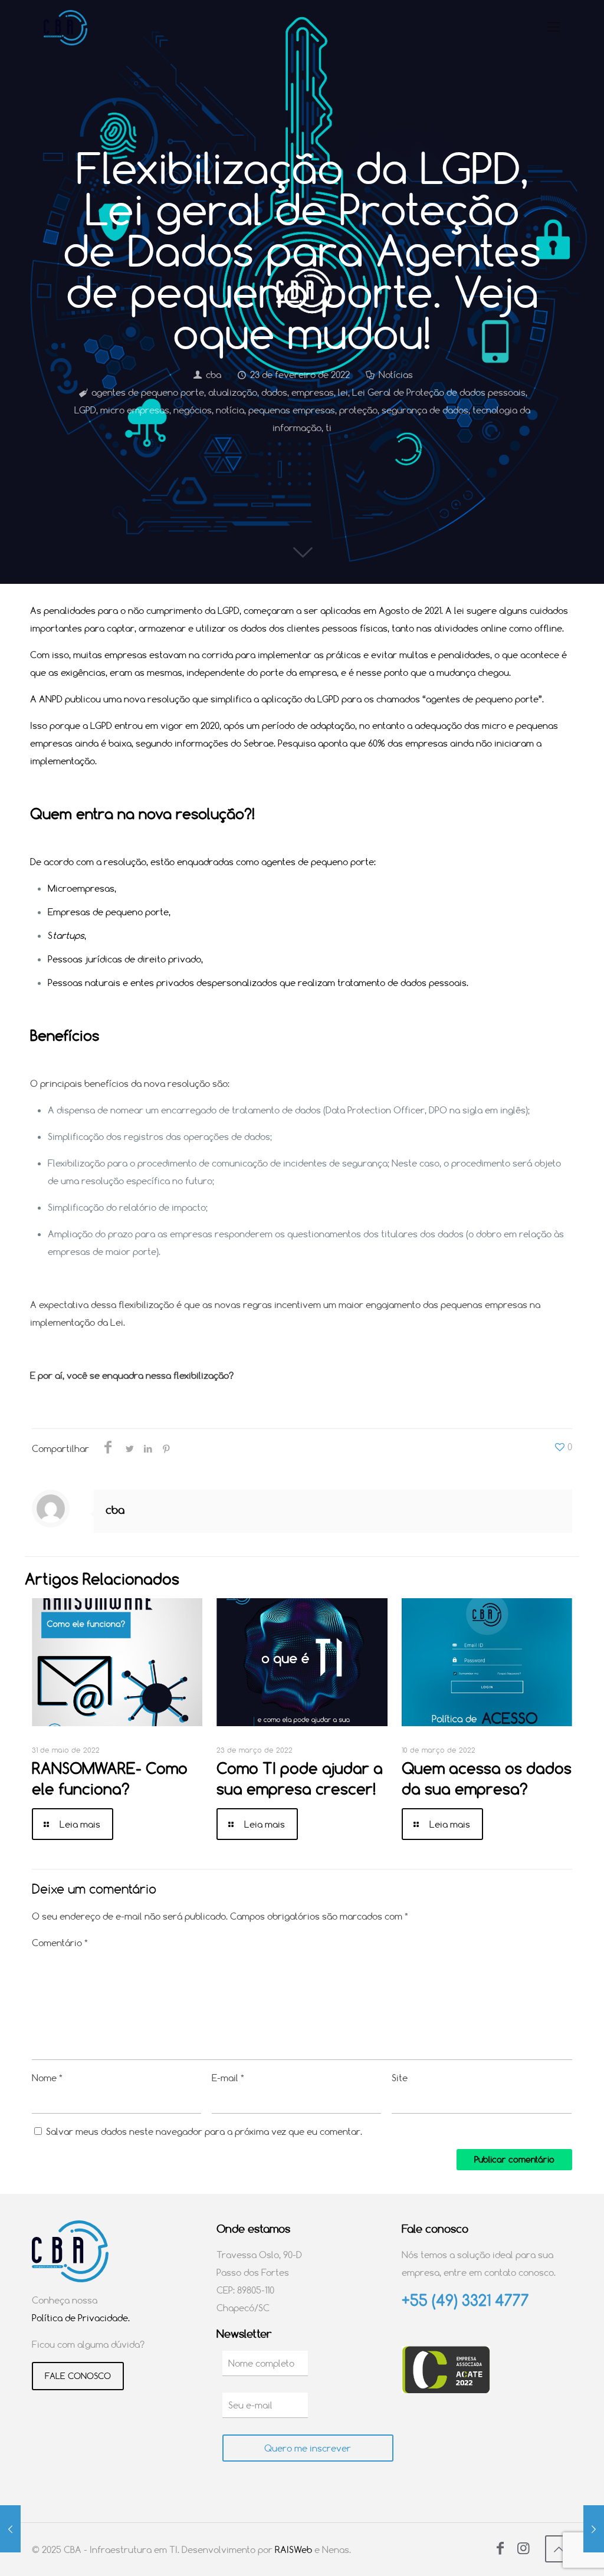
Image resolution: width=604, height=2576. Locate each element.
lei (343, 392)
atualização (233, 392)
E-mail (228, 2078)
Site (400, 2078)
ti (329, 428)
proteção (358, 410)
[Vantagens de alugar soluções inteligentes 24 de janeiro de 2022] (10, 2529)
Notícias (396, 374)
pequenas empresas (292, 410)
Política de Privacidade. (81, 2318)
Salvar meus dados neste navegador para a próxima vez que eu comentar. (204, 2131)
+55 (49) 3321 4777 (465, 2300)
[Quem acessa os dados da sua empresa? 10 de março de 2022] (594, 2529)
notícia (230, 410)
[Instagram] (523, 2549)
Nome (47, 2078)
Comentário (60, 1943)
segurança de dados (425, 410)
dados (274, 392)
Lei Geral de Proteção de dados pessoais (439, 392)
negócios (193, 410)
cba (214, 374)
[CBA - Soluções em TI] (65, 27)
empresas (313, 392)
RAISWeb (293, 2549)
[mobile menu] (553, 27)
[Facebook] (500, 2549)
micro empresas (135, 410)
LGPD (85, 410)
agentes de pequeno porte (148, 392)
